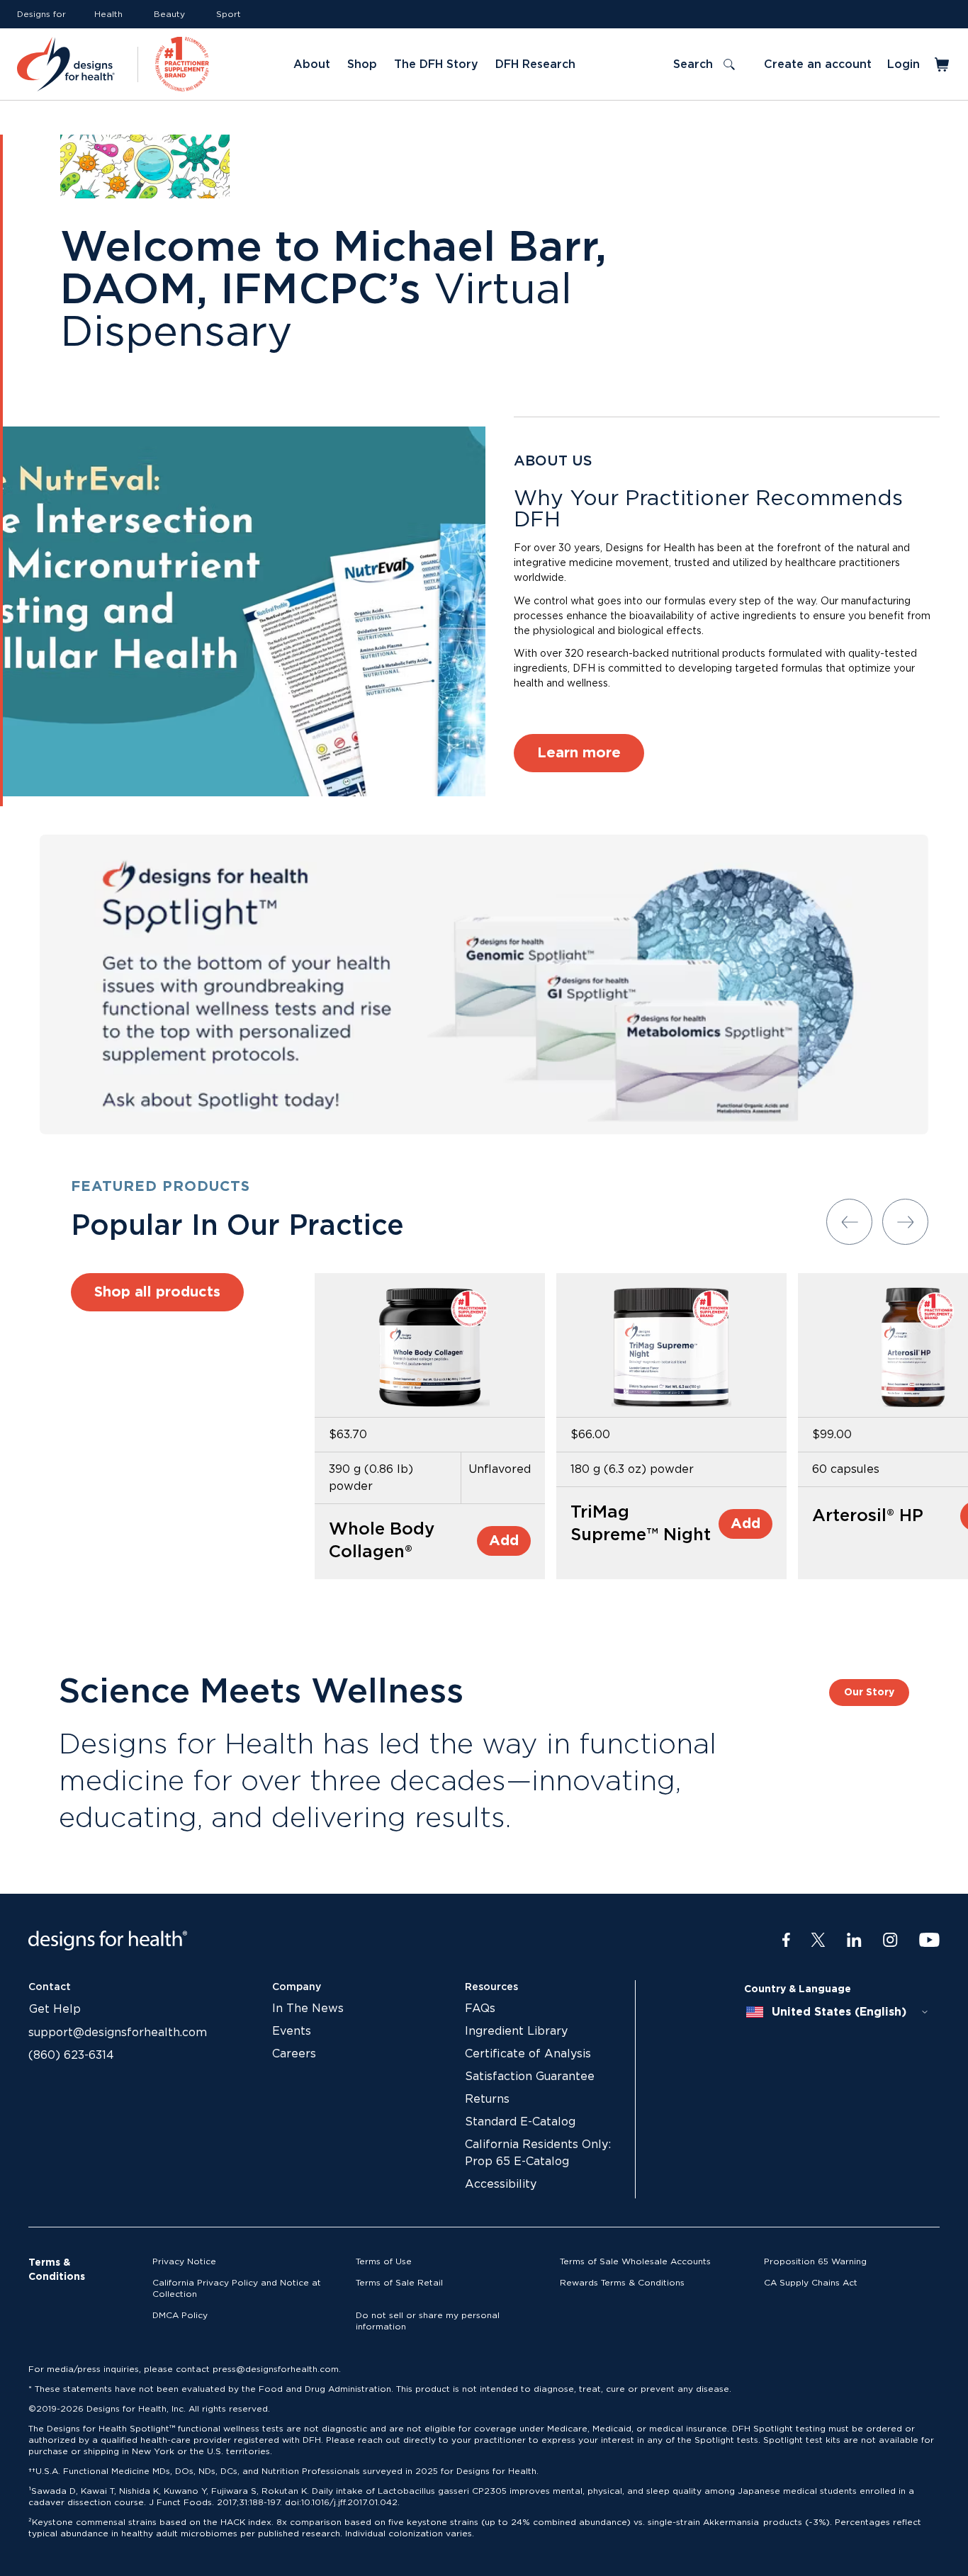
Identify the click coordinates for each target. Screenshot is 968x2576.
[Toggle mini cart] (943, 64)
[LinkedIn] (854, 1941)
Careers (294, 2054)
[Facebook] (786, 1941)
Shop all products (157, 1292)
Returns (487, 2099)
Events (292, 2031)
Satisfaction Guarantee (530, 2077)
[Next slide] (905, 1222)
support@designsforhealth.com (118, 2033)
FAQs (480, 2009)
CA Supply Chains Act (811, 2283)
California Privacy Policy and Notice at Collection (237, 2288)
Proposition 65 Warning (815, 2261)
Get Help (55, 2009)
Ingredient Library (516, 2031)
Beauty (169, 14)
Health (108, 14)
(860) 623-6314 (71, 2055)
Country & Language (798, 1989)
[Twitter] (818, 1941)
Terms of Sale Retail (399, 2283)
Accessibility (501, 2184)
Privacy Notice (184, 2261)
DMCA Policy (180, 2315)
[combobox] (838, 2012)
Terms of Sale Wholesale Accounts (635, 2261)
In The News (308, 2009)
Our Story (869, 1693)
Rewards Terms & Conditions (622, 2283)
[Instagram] (890, 1941)
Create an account (818, 64)
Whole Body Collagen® (382, 1541)
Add (504, 1541)
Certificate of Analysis (528, 2054)
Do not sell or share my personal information (428, 2321)
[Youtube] (929, 1941)
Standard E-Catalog (520, 2122)
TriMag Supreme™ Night (641, 1524)
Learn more (579, 753)
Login (904, 64)
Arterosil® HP (868, 1516)
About (312, 64)
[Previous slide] (849, 1222)
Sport (229, 14)
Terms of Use (384, 2261)
